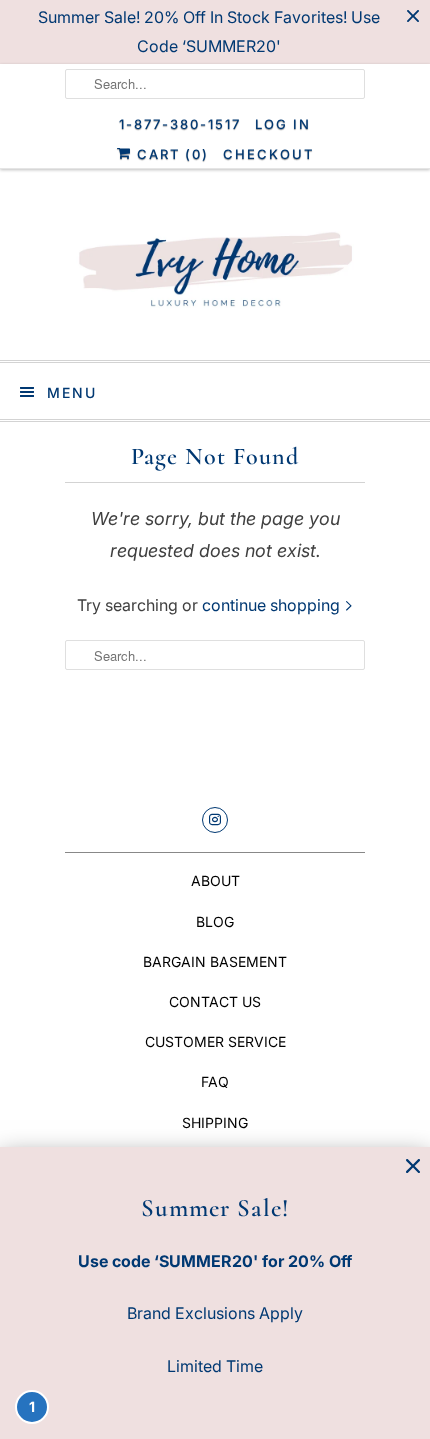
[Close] (413, 1166)
